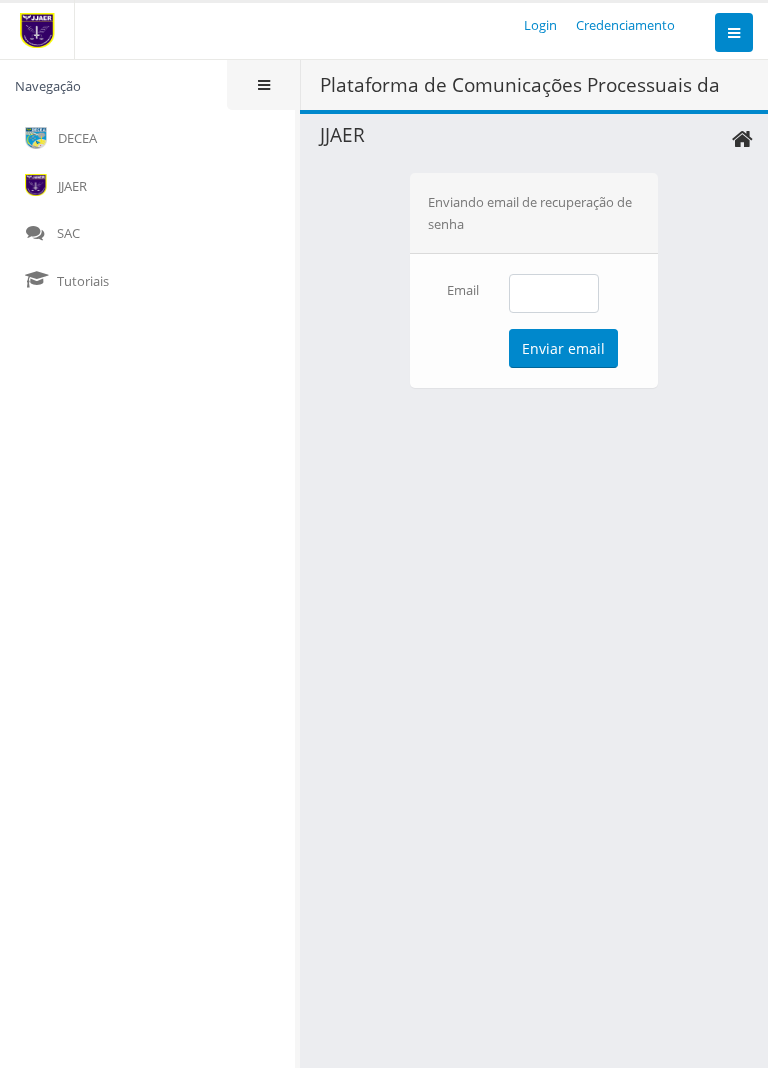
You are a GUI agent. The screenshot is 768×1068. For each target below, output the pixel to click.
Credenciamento (625, 25)
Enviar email (563, 348)
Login (540, 25)
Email (463, 290)
